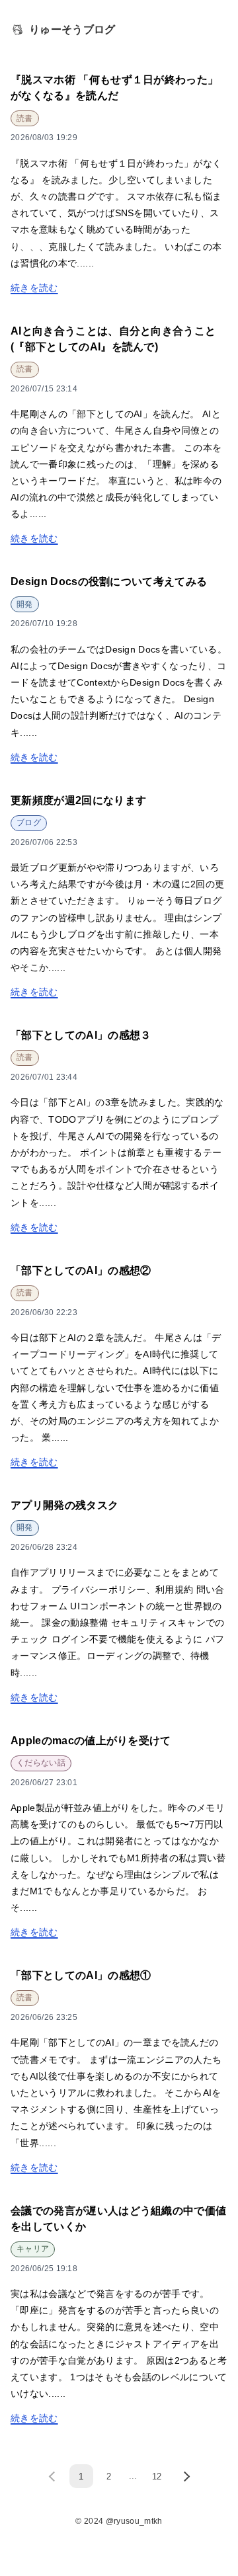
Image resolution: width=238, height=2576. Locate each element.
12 (157, 2476)
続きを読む (34, 288)
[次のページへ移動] (184, 2476)
